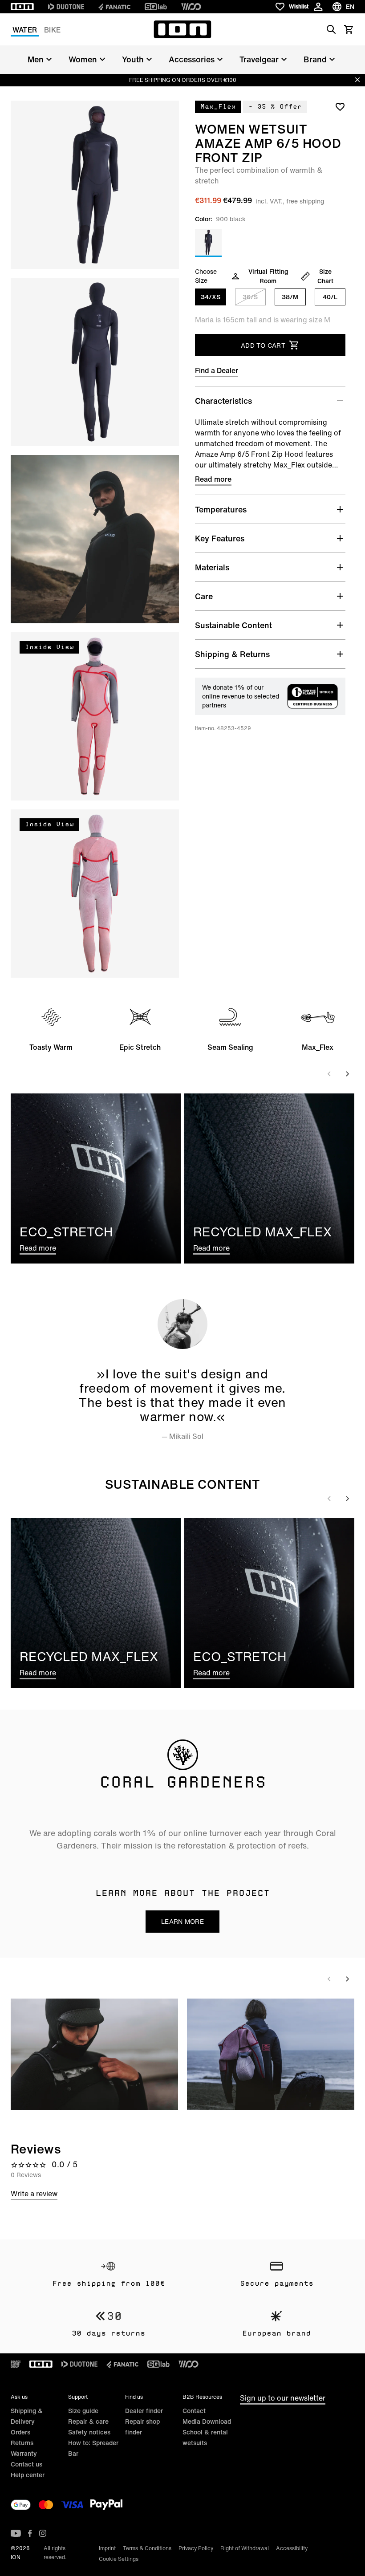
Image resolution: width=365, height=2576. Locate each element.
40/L (330, 297)
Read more (213, 479)
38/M (290, 297)
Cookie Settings (119, 2559)
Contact (194, 2411)
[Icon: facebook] (30, 2533)
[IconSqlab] (156, 7)
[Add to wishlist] (340, 106)
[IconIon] (22, 7)
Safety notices (89, 2432)
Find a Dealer (217, 370)
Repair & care (88, 2421)
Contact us (26, 2464)
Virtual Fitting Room (268, 276)
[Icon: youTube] (16, 2533)
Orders (20, 2432)
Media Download (207, 2421)
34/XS (211, 297)
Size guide (83, 2411)
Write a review (34, 2194)
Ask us (19, 2397)
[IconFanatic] (114, 7)
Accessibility (292, 2548)
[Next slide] (347, 1074)
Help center (28, 2475)
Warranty (24, 2453)
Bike (52, 30)
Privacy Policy (196, 2548)
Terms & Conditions (147, 2548)
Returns (22, 2443)
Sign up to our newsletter (283, 2398)
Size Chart (325, 276)
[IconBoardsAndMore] (16, 2364)
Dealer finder (144, 2411)
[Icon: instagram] (43, 2533)
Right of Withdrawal (245, 2548)
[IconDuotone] (66, 7)
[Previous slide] (329, 1074)
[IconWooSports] (191, 7)
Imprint (107, 2548)
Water (25, 30)
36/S (250, 297)
